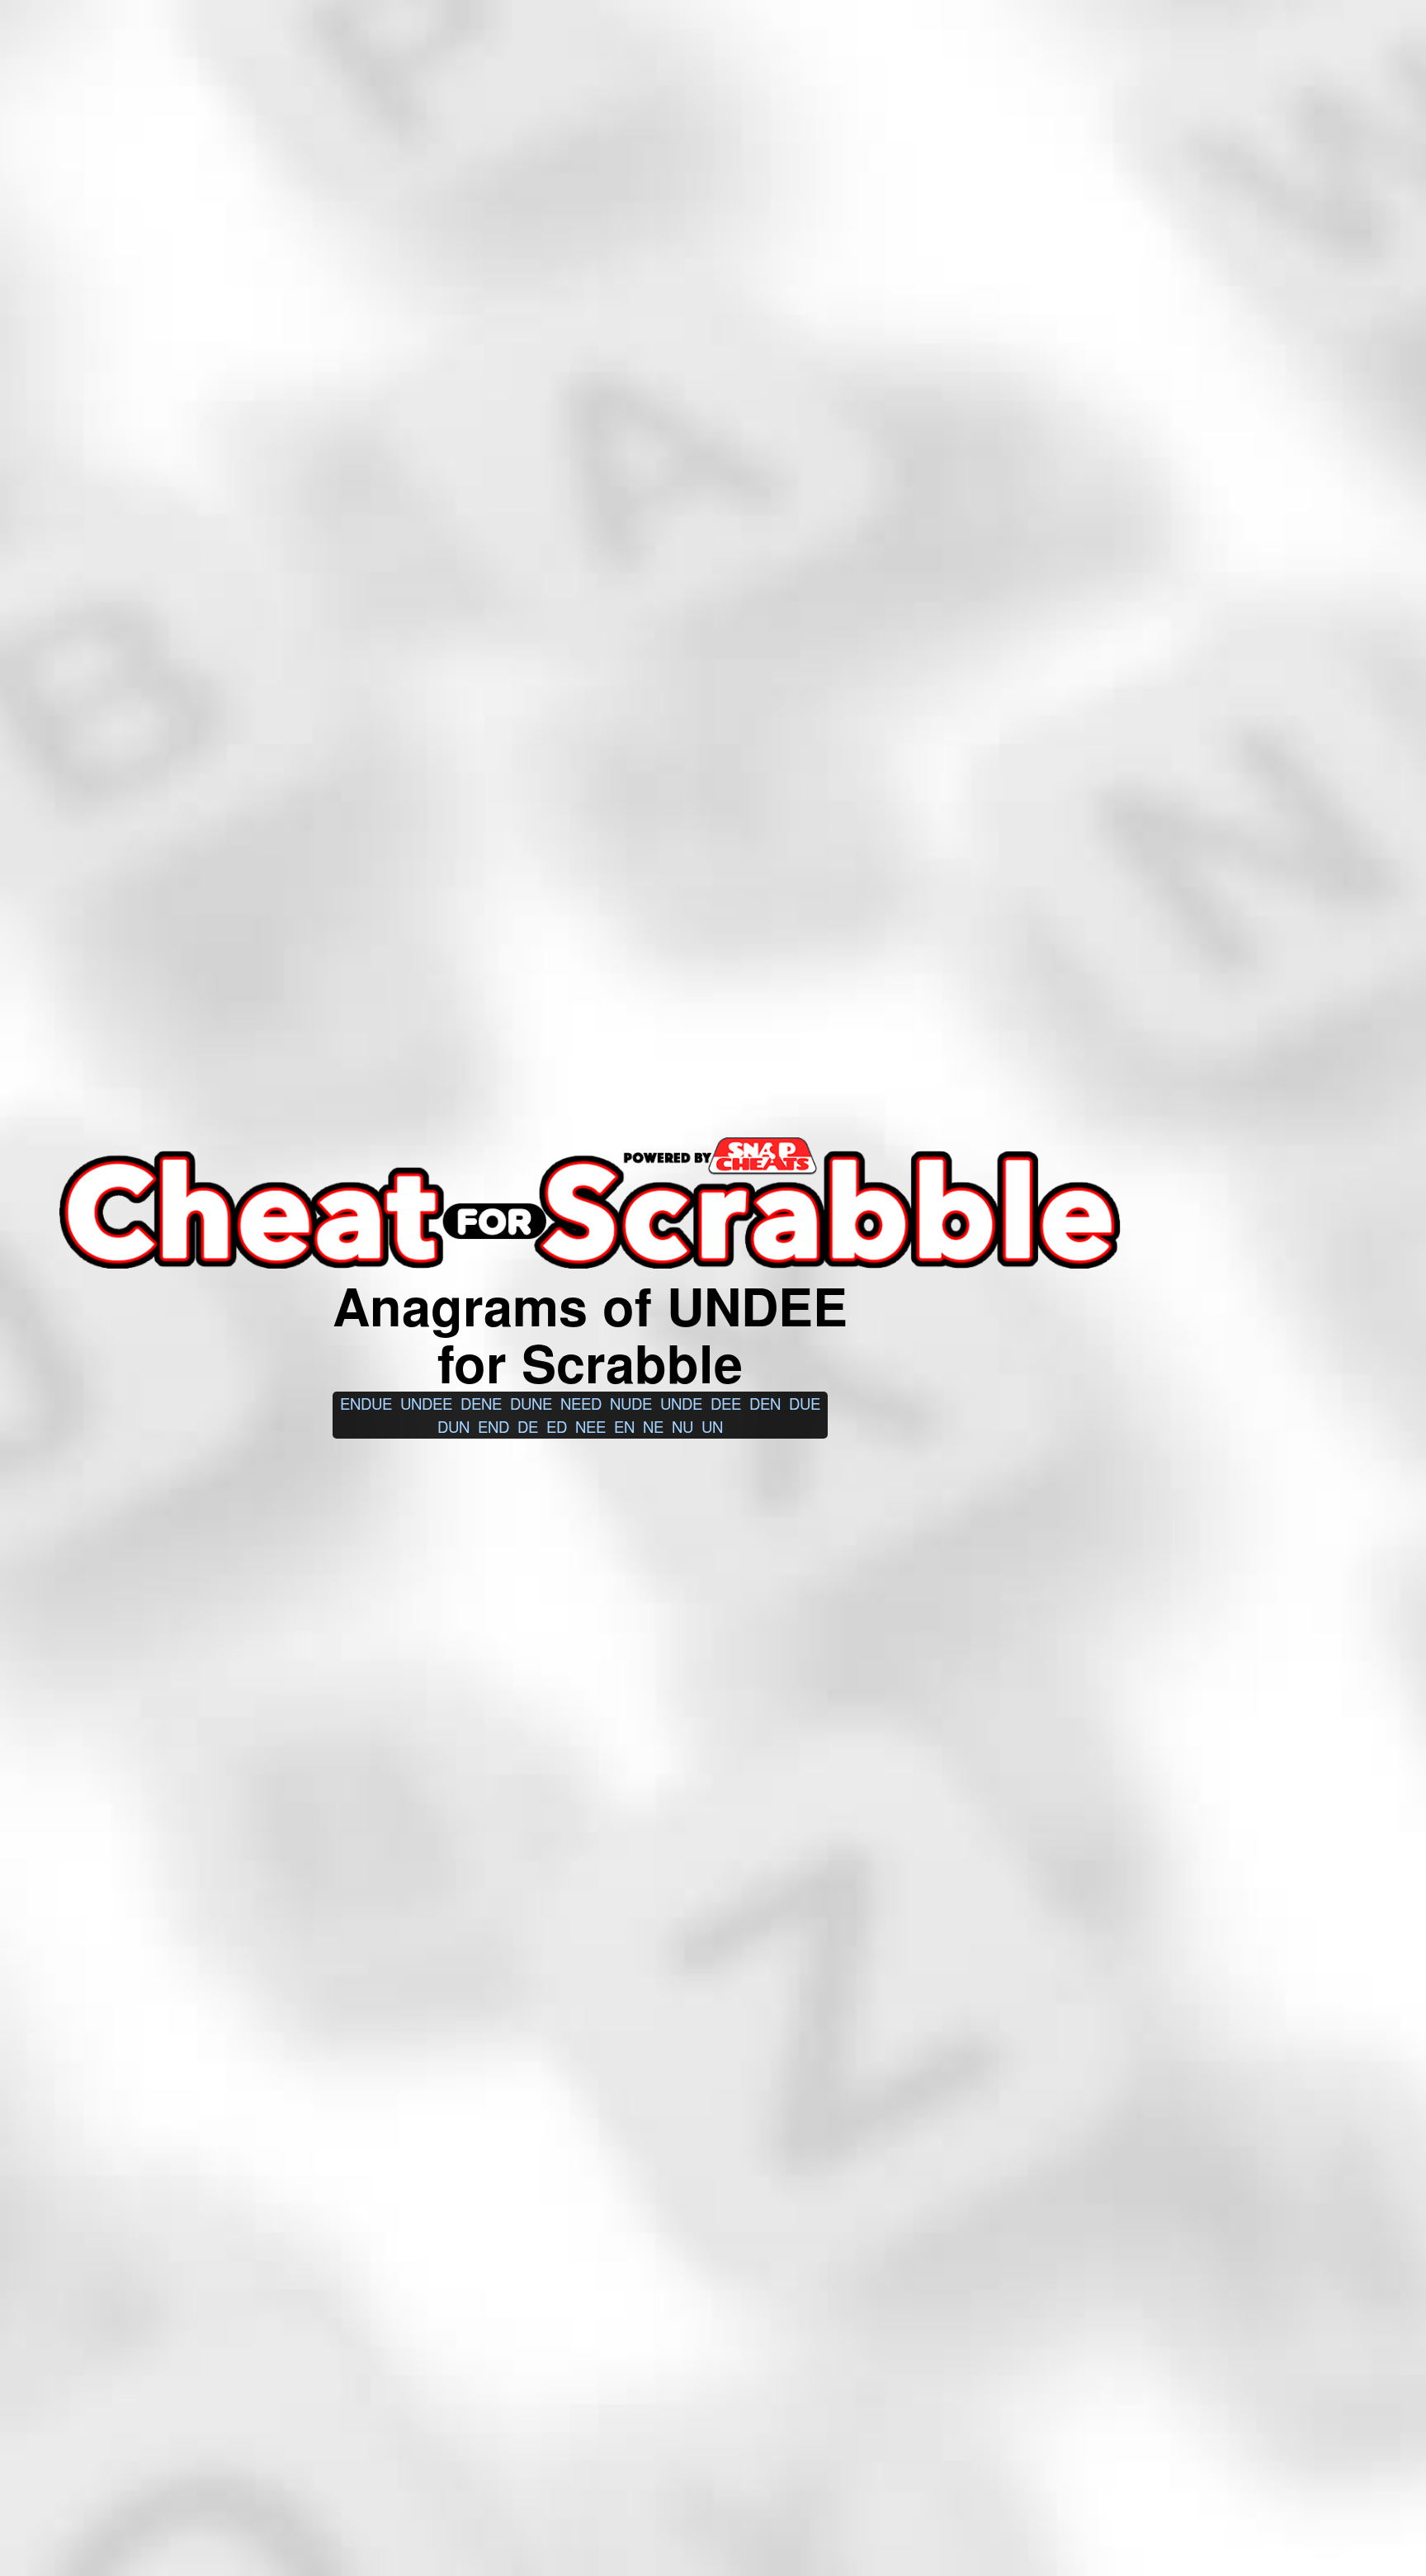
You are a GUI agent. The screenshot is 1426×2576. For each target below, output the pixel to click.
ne (653, 1426)
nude (631, 1403)
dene (481, 1403)
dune (531, 1403)
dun (453, 1426)
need (581, 1403)
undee (426, 1403)
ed (557, 1426)
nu (682, 1426)
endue (366, 1403)
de (528, 1426)
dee (726, 1403)
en (624, 1426)
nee (590, 1426)
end (493, 1426)
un (712, 1426)
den (765, 1403)
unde (681, 1403)
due (805, 1403)
